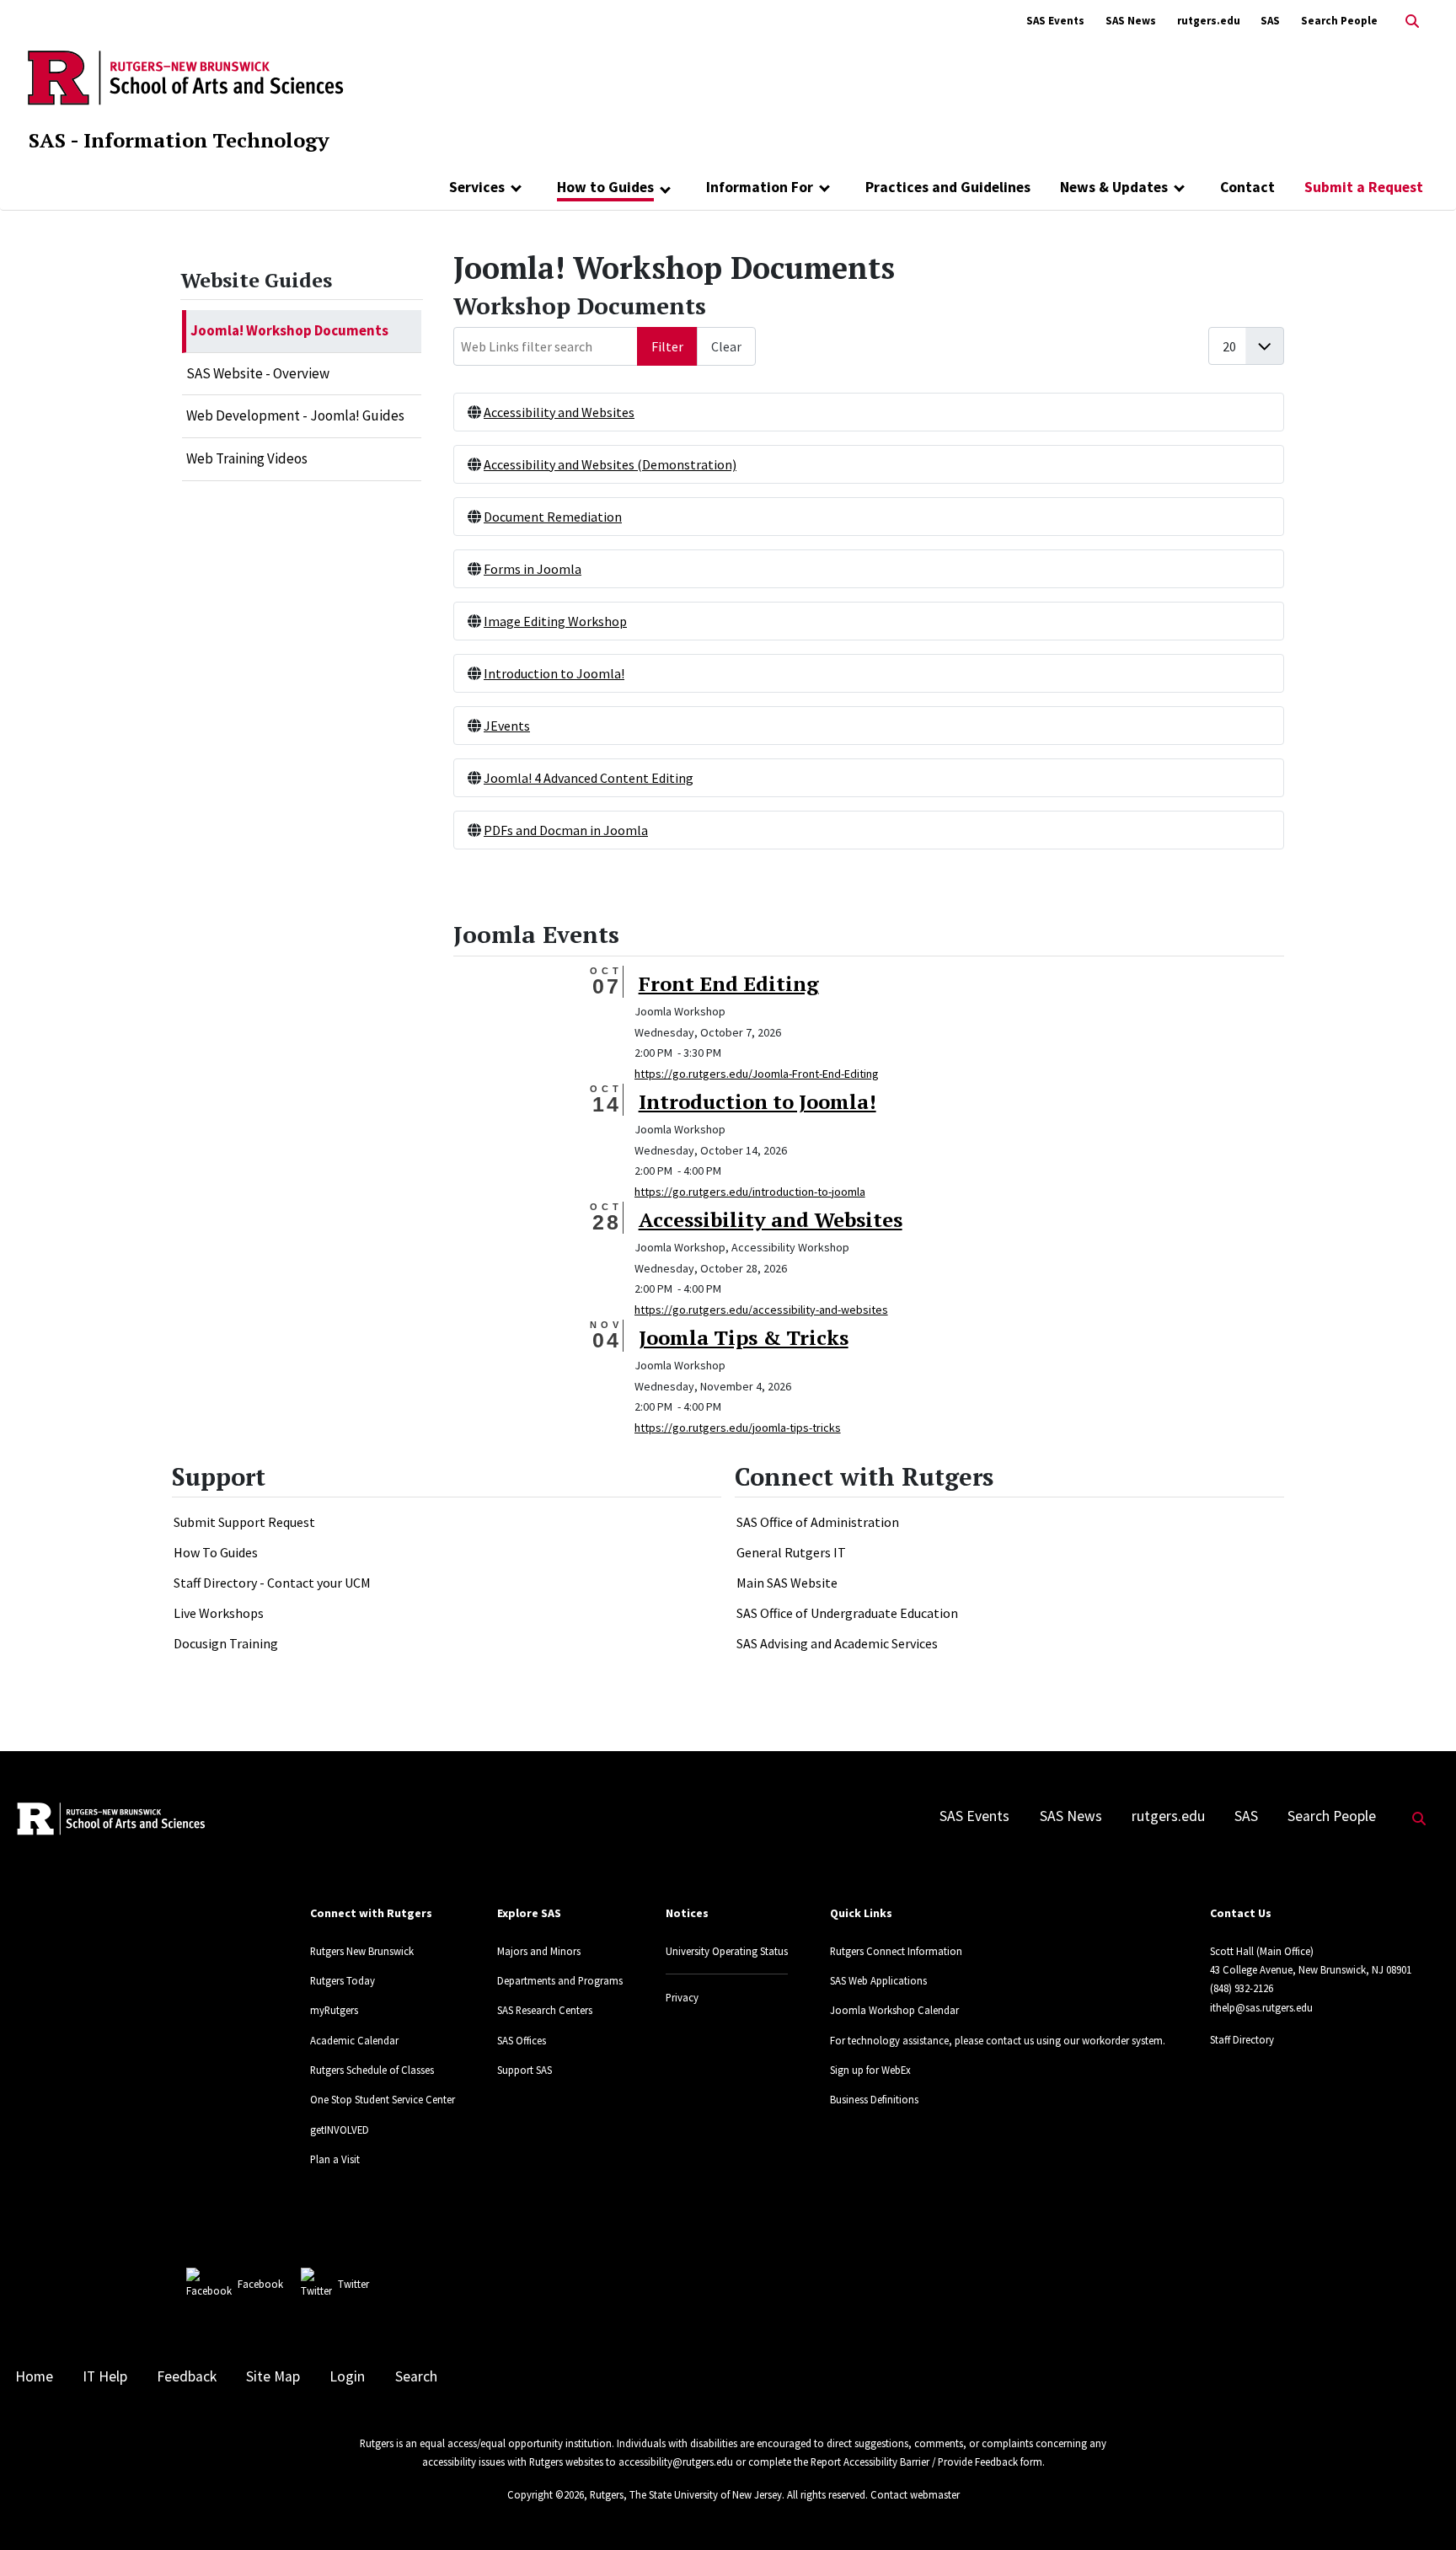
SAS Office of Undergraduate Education (847, 1613)
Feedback (187, 2376)
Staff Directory (1242, 2039)
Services (477, 187)
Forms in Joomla (533, 569)
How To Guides (216, 1552)
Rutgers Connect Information (896, 1951)
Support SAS (525, 2070)
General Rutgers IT (791, 1552)
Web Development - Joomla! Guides (295, 415)
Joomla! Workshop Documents (289, 330)
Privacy (682, 1997)
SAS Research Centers (545, 2010)
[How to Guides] (665, 189)
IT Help (105, 2376)
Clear (726, 346)
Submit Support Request (244, 1522)
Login (347, 2376)
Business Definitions (874, 2099)
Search (416, 2376)
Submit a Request (1364, 187)
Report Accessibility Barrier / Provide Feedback (914, 2462)
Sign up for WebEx (870, 2070)
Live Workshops (219, 1613)
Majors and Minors (539, 1951)
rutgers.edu (1209, 21)
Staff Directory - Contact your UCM (272, 1583)
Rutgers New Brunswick (362, 1951)
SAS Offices (522, 2040)
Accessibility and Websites (559, 412)
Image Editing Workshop (555, 621)
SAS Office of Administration (818, 1522)
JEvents (507, 726)
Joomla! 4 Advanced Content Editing (589, 778)
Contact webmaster (915, 2494)
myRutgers (334, 2010)
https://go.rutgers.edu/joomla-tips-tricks (738, 1428)
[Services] (516, 187)
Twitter (353, 2284)
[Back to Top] (1419, 2509)
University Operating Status (727, 1951)
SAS (1270, 21)
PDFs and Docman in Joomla (566, 830)
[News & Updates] (1179, 187)
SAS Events (1055, 21)
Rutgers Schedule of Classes (372, 2070)
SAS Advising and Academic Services (837, 1643)
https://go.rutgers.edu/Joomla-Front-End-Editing (757, 1074)
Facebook (260, 2284)
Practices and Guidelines (948, 187)
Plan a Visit (335, 2159)
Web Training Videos (247, 458)
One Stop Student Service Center (383, 2099)
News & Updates (1114, 187)
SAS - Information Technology (179, 140)
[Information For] (824, 187)
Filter (667, 346)
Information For (760, 187)
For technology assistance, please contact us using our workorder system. (998, 2040)
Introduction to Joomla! (554, 673)
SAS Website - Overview (258, 373)
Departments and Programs (560, 1980)
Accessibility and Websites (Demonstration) (610, 464)
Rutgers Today (343, 1980)
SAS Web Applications (878, 1980)
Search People (1339, 21)
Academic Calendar (354, 2040)
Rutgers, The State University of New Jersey (686, 2494)
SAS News (1131, 21)
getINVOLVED (340, 2129)
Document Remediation (553, 517)
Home (34, 2376)
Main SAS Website (787, 1583)
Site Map (273, 2376)
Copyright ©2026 (546, 2494)
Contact (1247, 187)
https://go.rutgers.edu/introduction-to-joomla (750, 1192)
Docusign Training (226, 1643)
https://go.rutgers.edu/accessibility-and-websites (761, 1310)
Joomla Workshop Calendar (894, 2010)
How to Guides (605, 187)
